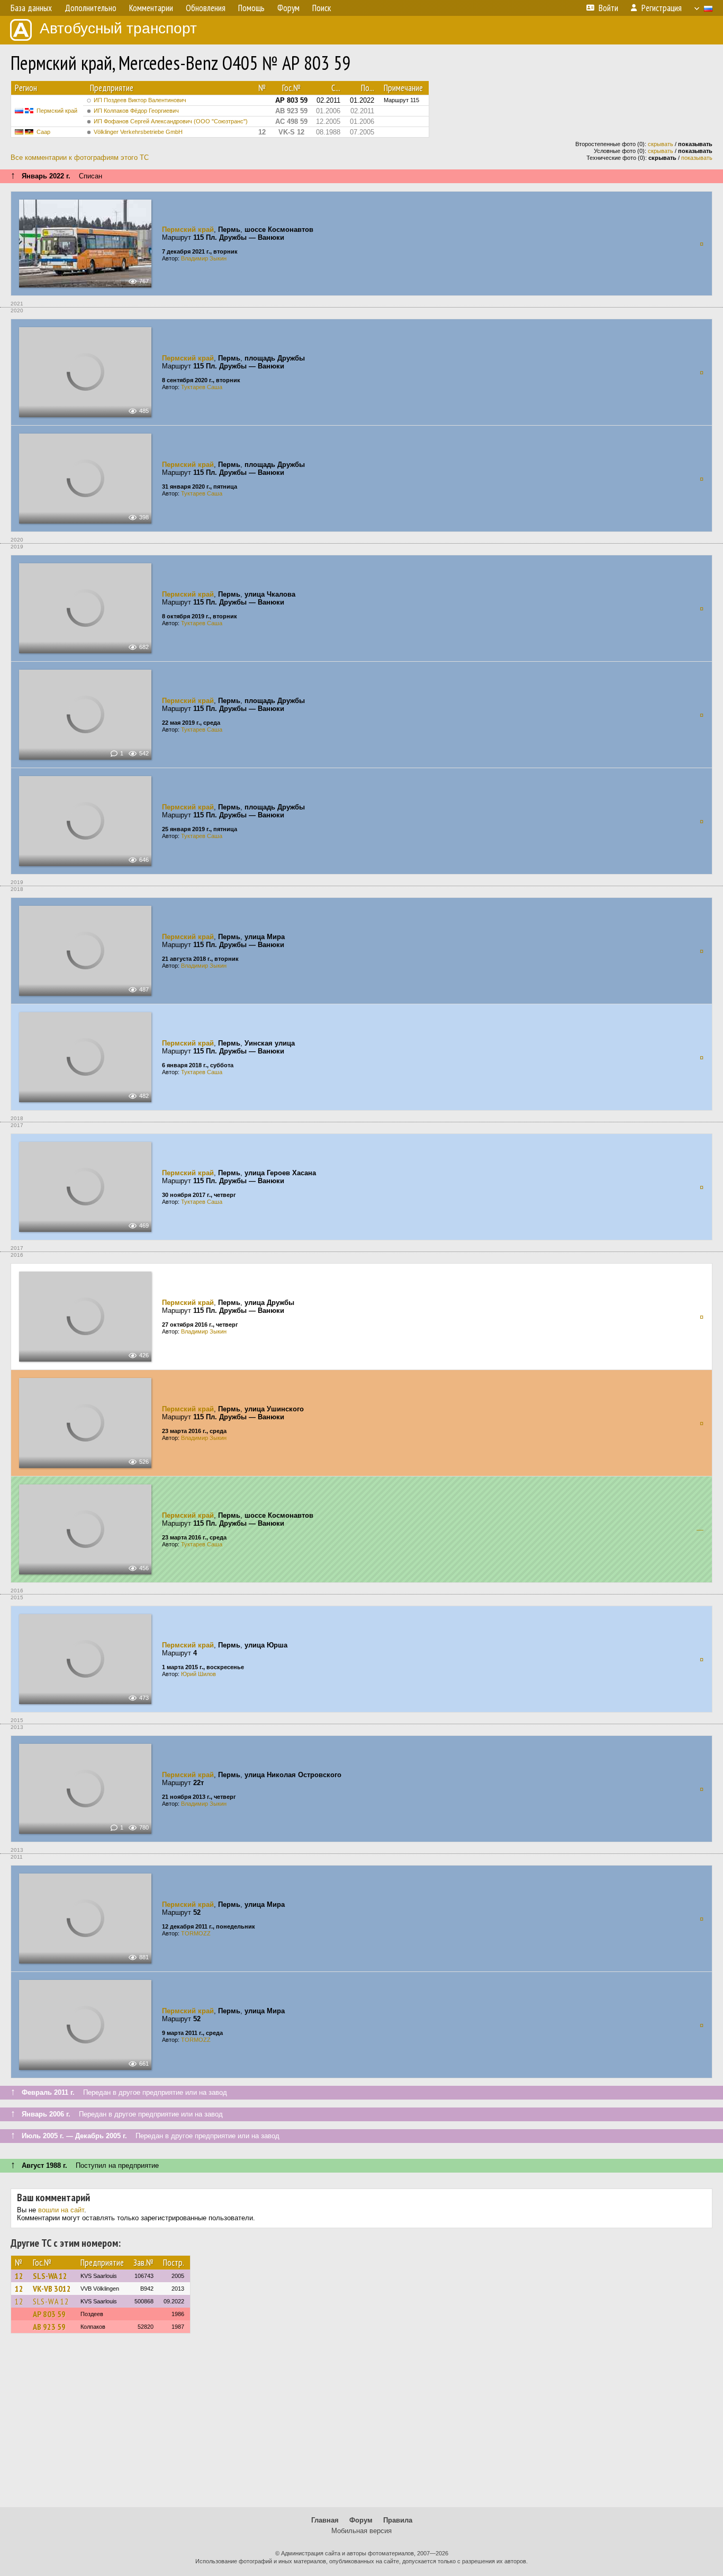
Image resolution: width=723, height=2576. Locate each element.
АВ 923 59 (49, 2327)
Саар (43, 132)
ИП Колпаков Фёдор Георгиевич (136, 111)
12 (19, 2276)
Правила (398, 2520)
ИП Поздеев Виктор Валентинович (140, 100)
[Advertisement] (361, 2425)
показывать (697, 158)
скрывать (661, 144)
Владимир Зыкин (204, 258)
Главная (325, 2520)
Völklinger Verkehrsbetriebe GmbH (138, 132)
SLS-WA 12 (50, 2276)
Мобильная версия (361, 2531)
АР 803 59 (49, 2314)
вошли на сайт (61, 2210)
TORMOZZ (196, 1933)
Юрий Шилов (198, 1674)
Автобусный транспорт (118, 28)
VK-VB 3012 (52, 2289)
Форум (361, 2520)
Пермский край (57, 111)
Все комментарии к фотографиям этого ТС (80, 157)
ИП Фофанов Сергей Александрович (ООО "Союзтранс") (171, 121)
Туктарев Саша (202, 387)
